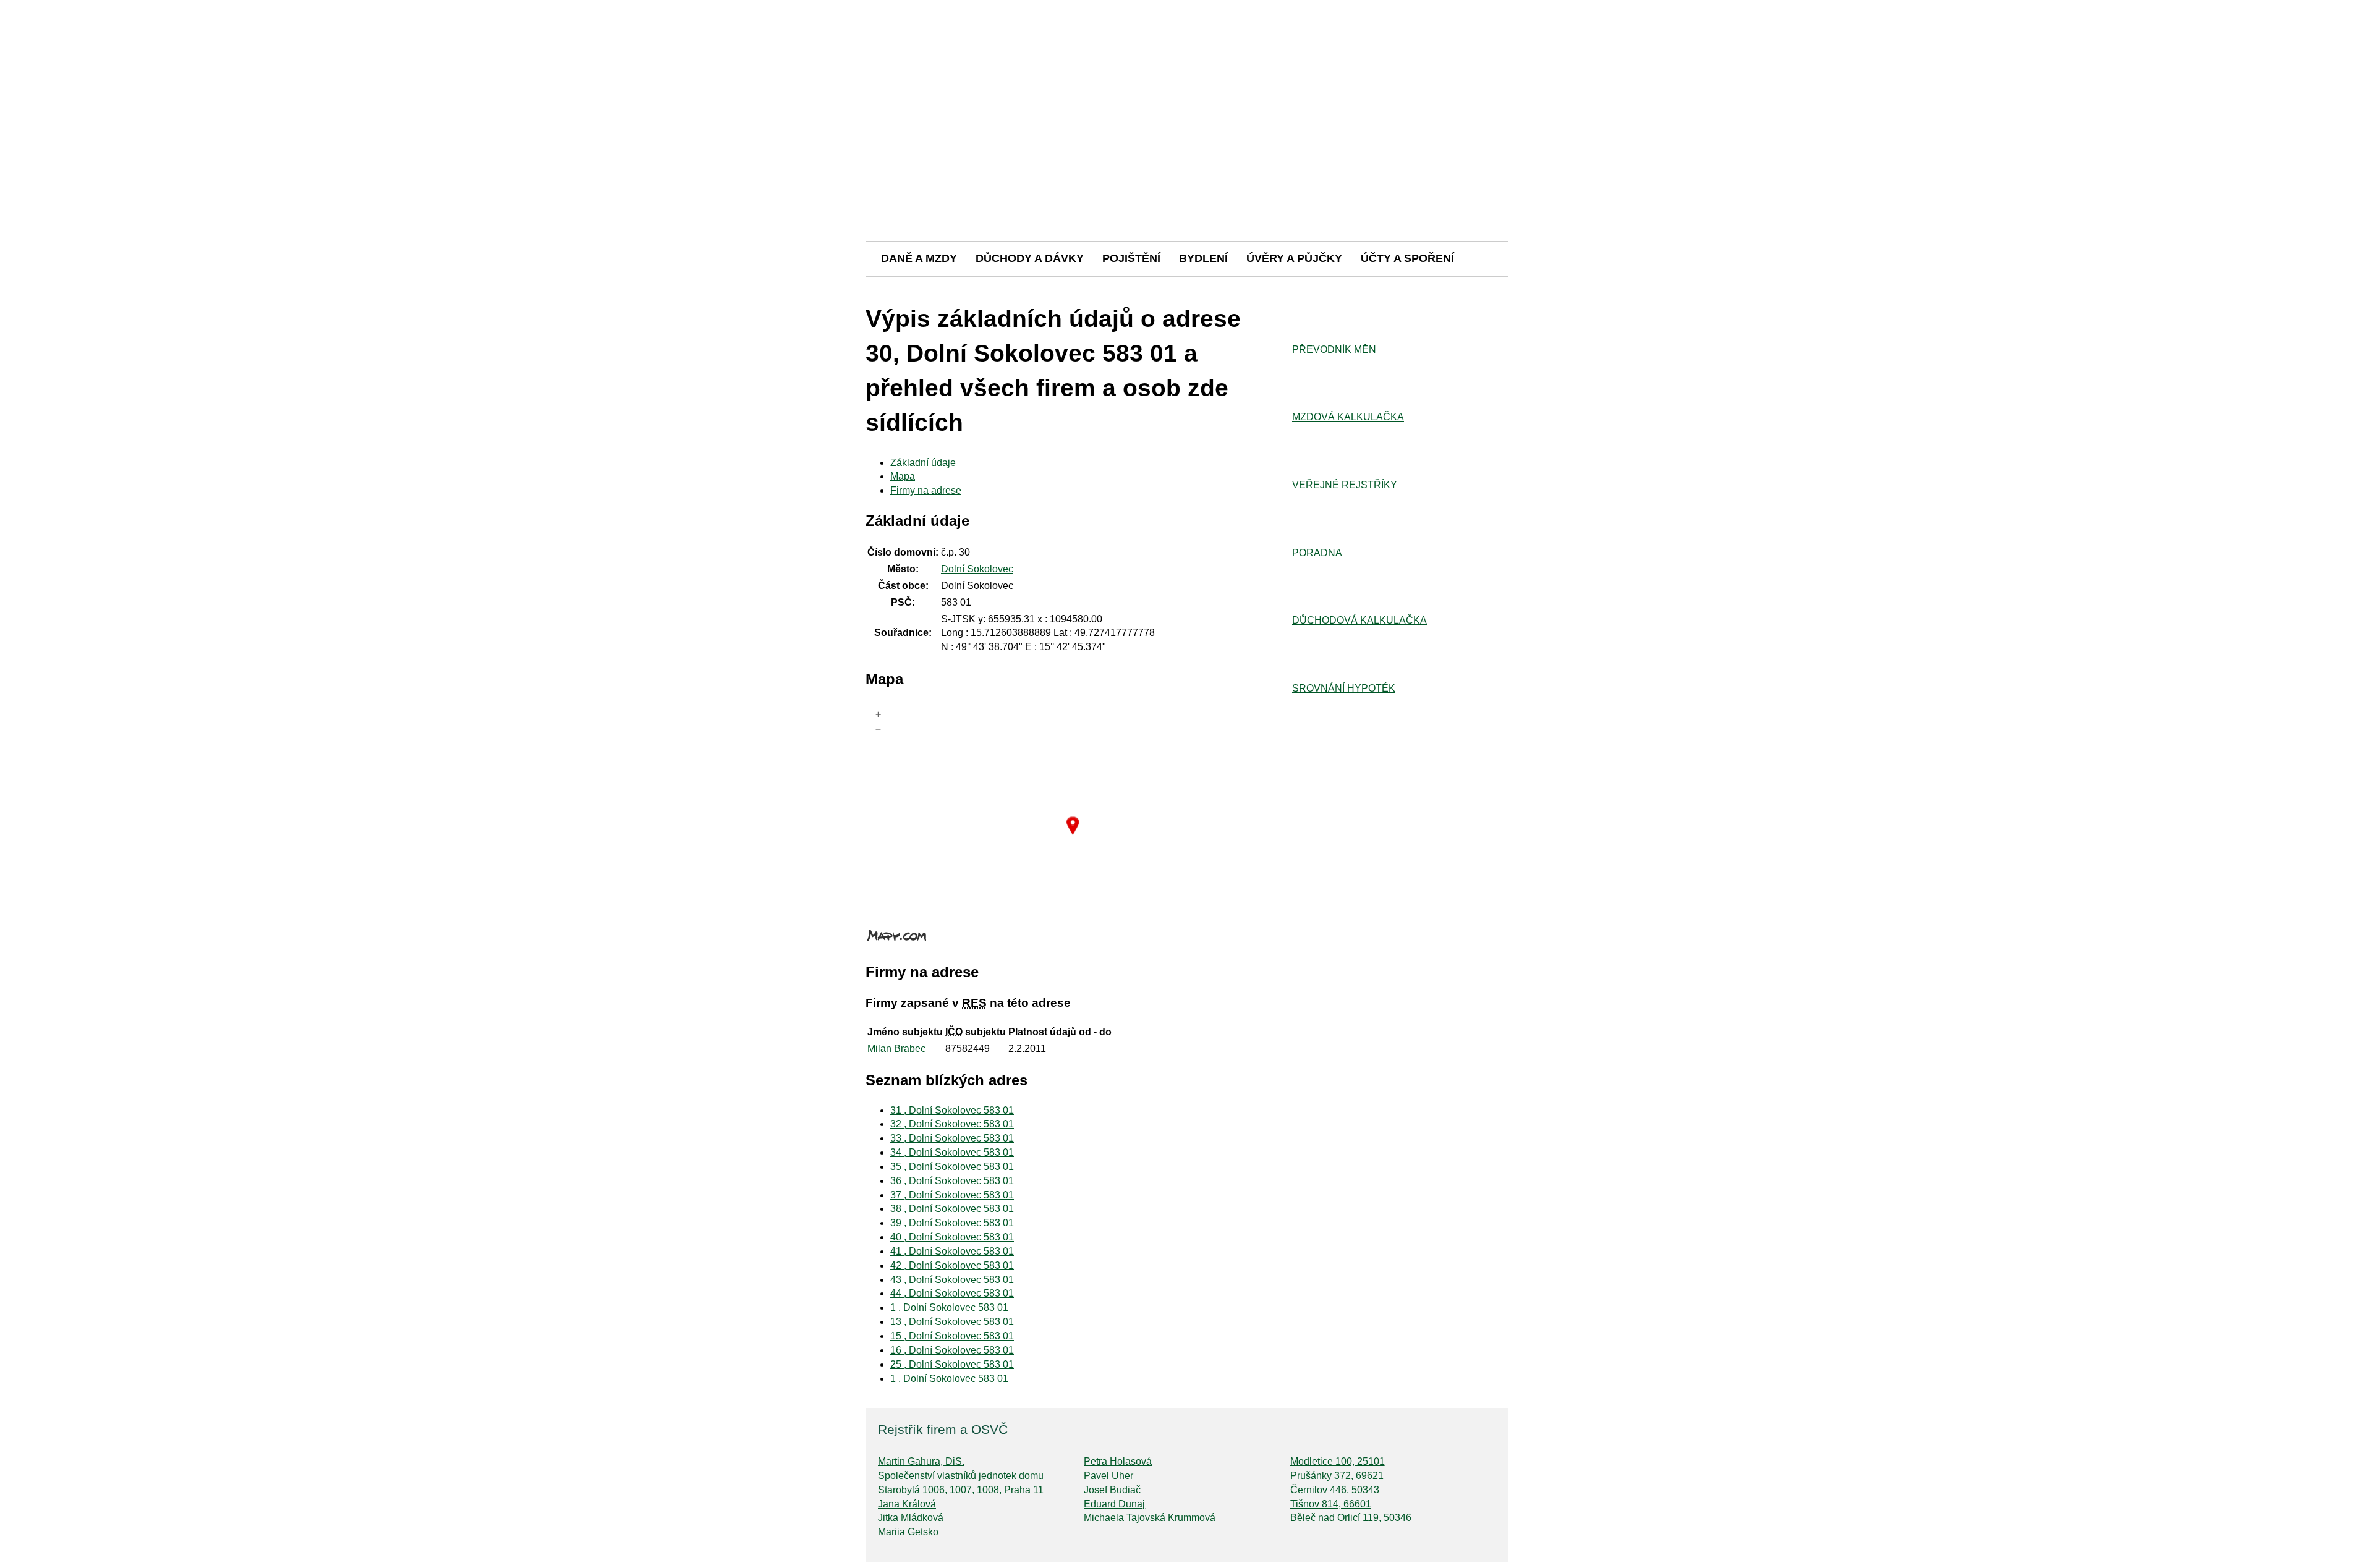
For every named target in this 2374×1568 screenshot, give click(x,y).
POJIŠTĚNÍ (1131, 258)
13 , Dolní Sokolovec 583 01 (952, 1322)
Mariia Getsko (908, 1532)
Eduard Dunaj (1114, 1504)
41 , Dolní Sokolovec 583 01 (952, 1251)
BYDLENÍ (1203, 258)
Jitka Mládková (911, 1518)
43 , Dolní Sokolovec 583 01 (952, 1280)
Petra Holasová (1118, 1461)
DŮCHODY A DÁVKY (1030, 258)
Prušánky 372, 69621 (1337, 1476)
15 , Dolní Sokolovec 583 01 (952, 1336)
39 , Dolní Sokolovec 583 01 (952, 1223)
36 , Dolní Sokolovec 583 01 (952, 1181)
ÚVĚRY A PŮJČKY (1294, 258)
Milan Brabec (896, 1049)
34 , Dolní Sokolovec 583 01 (952, 1152)
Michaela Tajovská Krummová (1150, 1518)
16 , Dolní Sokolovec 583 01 (952, 1350)
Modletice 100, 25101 (1338, 1461)
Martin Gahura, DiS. (921, 1461)
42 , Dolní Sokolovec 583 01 (952, 1265)
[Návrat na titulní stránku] (1187, 197)
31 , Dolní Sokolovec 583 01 (952, 1110)
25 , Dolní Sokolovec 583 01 (952, 1364)
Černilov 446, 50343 (1335, 1490)
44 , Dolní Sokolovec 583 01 (952, 1293)
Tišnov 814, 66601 (1331, 1504)
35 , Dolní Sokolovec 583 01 (952, 1167)
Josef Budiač (1112, 1490)
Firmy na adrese (926, 490)
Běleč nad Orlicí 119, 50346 (1351, 1518)
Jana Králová (907, 1504)
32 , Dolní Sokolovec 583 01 (952, 1124)
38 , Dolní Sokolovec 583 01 (952, 1209)
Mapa (903, 476)
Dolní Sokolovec (977, 569)
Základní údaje (923, 463)
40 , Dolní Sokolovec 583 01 (952, 1237)
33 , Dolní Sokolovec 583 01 (952, 1138)
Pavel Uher (1108, 1476)
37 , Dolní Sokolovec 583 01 (952, 1195)
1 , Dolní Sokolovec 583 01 (949, 1307)
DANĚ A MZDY (919, 258)
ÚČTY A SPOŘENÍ (1407, 258)
